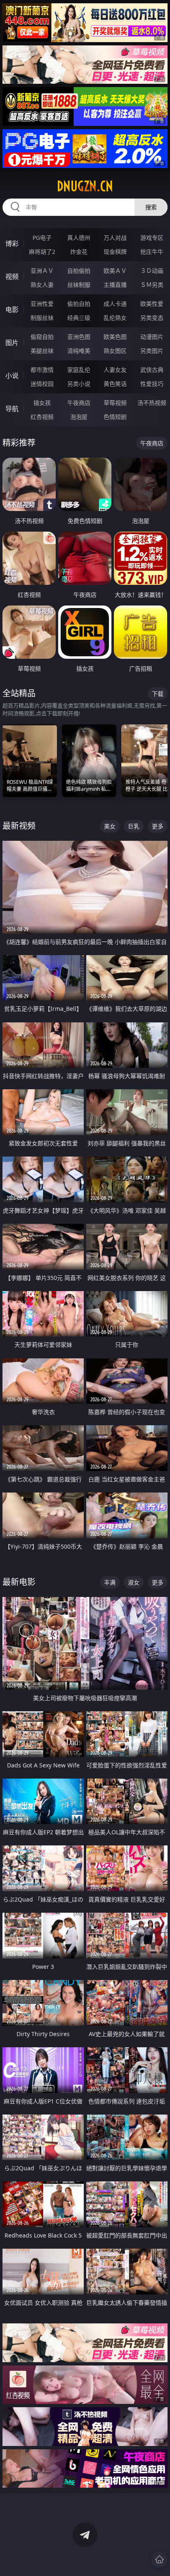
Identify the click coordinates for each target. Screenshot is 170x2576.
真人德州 (79, 238)
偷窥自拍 (42, 337)
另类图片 (152, 351)
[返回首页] (159, 2559)
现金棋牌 (115, 252)
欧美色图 (115, 337)
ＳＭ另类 (152, 285)
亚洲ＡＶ (42, 271)
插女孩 (42, 403)
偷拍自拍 (79, 304)
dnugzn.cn (85, 186)
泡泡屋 (79, 417)
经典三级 (79, 318)
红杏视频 (42, 417)
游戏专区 (152, 238)
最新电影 (19, 1582)
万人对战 (115, 238)
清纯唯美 (79, 351)
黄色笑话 (115, 384)
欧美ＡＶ (115, 271)
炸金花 (79, 252)
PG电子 (42, 238)
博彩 (12, 244)
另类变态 (152, 318)
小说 (12, 376)
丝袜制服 (79, 285)
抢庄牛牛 (152, 252)
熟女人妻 (42, 285)
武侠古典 (152, 370)
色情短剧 (115, 417)
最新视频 (19, 826)
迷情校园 (42, 384)
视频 (12, 277)
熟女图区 (115, 351)
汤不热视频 (152, 403)
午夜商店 (79, 403)
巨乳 (134, 826)
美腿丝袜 (42, 351)
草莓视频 (115, 403)
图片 (12, 343)
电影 (12, 310)
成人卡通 (115, 304)
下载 (158, 694)
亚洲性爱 (42, 304)
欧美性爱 (152, 304)
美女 (110, 826)
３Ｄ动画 (152, 271)
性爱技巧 (152, 384)
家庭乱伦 (79, 370)
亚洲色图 (79, 337)
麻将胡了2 (42, 252)
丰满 (110, 1582)
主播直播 (115, 285)
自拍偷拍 (79, 271)
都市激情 (42, 370)
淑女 (134, 1582)
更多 (158, 826)
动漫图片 (152, 337)
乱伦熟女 (115, 318)
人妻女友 (115, 370)
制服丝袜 (42, 318)
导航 (12, 409)
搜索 (151, 207)
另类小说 (79, 384)
